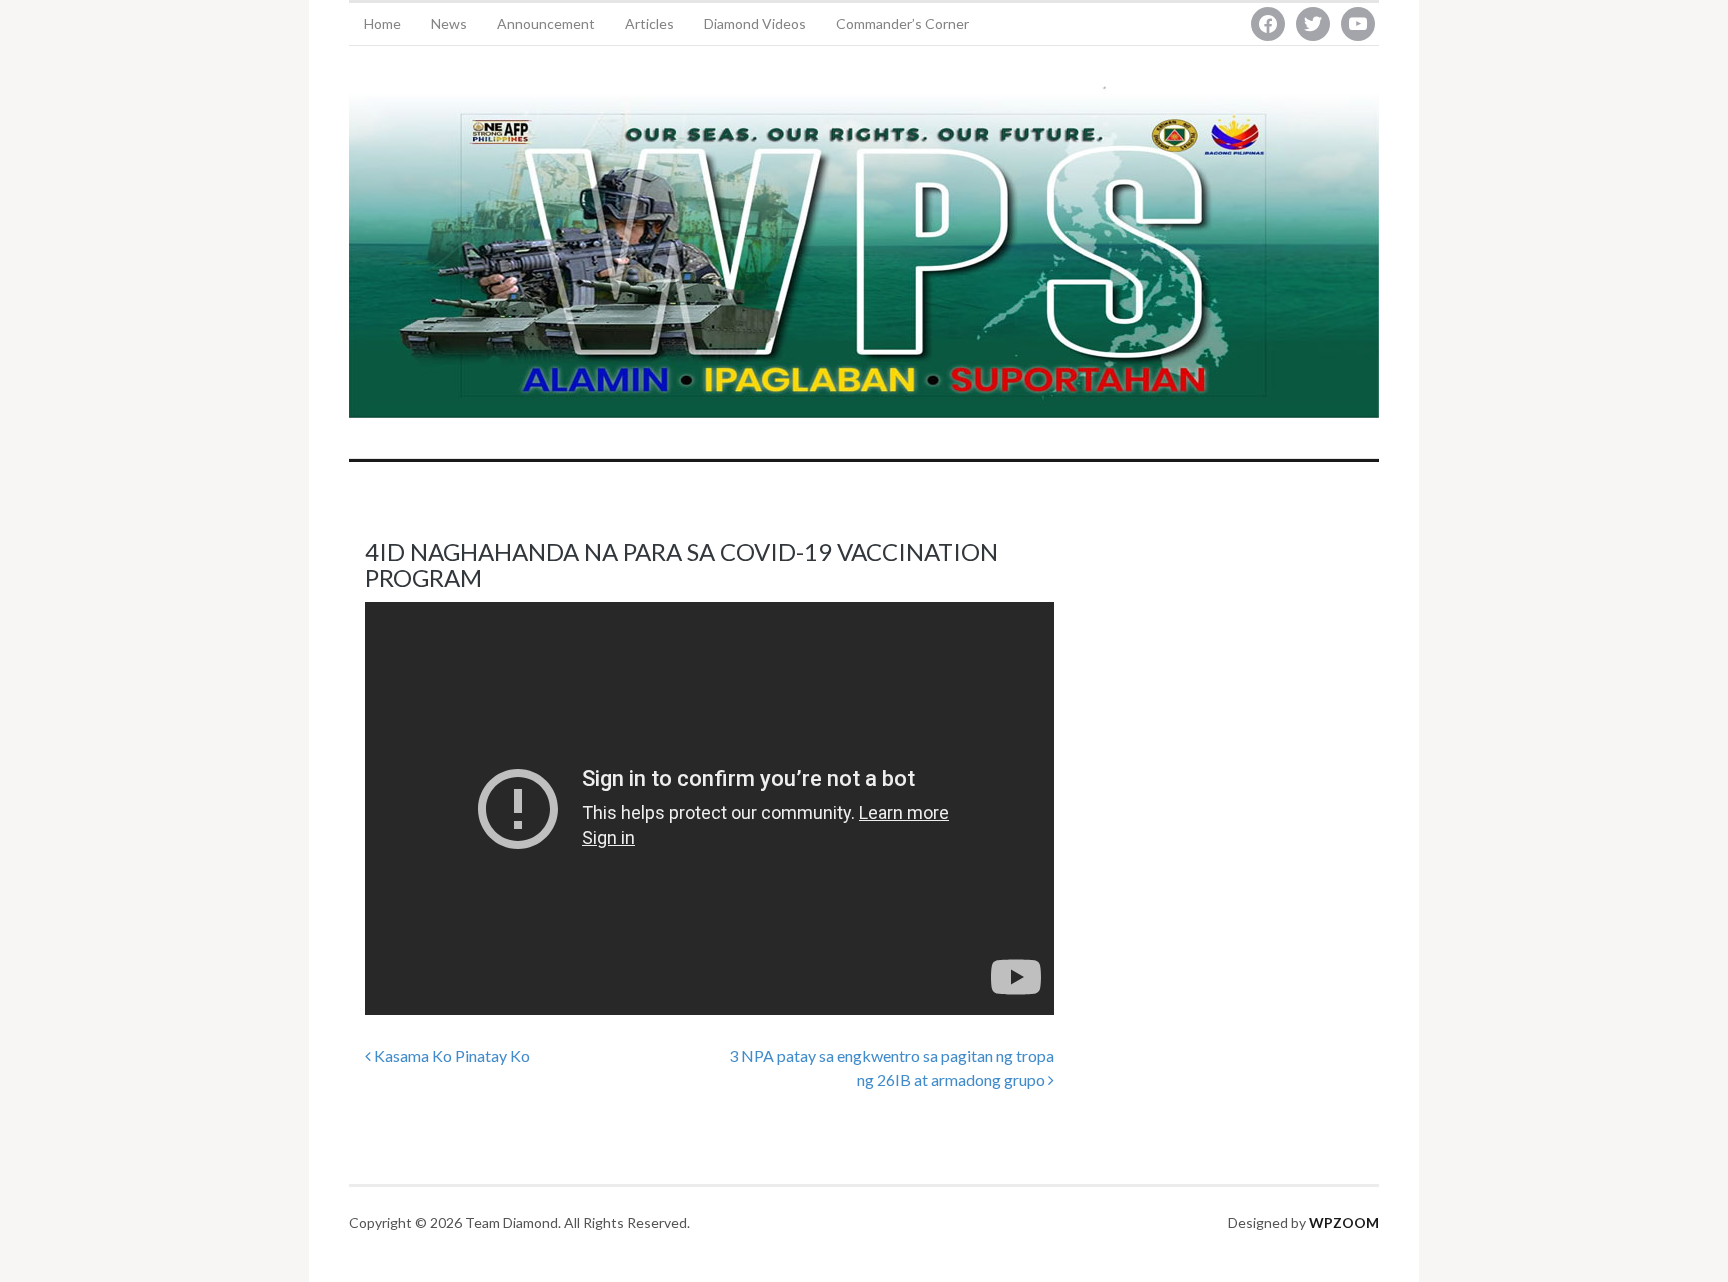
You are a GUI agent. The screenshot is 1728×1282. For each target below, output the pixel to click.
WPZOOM (1344, 1222)
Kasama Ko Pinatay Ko (450, 1055)
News (449, 23)
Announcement (546, 23)
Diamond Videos (755, 23)
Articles (649, 23)
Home (382, 23)
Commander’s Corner (902, 23)
